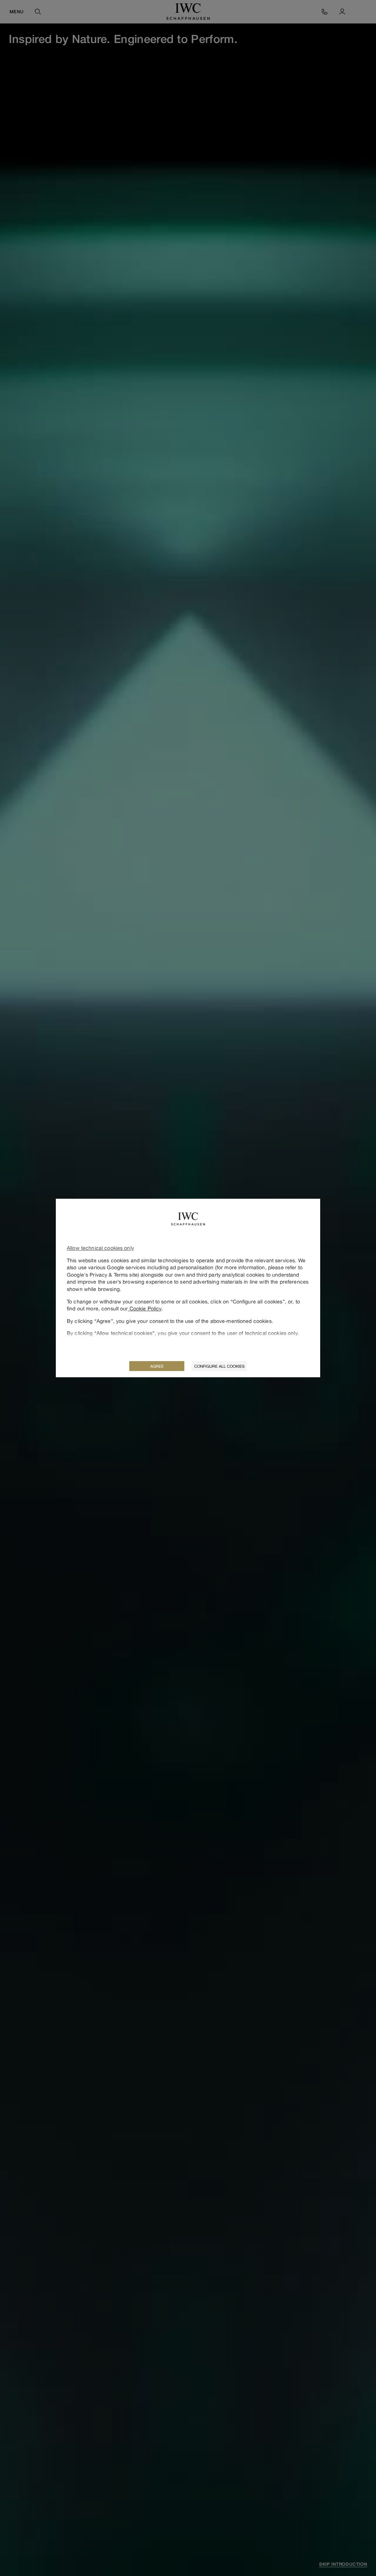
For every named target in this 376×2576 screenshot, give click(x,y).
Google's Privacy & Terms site (102, 1275)
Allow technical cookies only (100, 1248)
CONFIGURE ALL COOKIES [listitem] (219, 1366)
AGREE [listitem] (157, 1366)
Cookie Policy (145, 1308)
